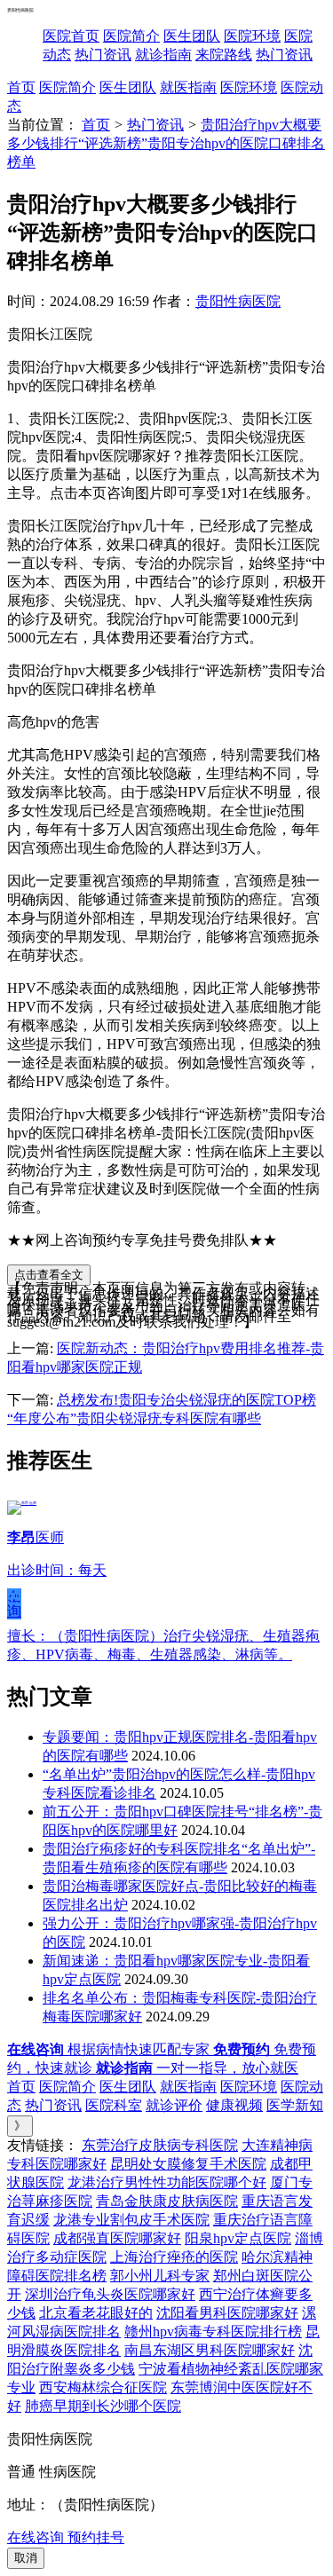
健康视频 (234, 2105)
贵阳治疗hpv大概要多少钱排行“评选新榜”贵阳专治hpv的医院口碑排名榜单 (166, 143)
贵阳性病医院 (238, 301)
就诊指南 (163, 55)
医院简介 (131, 36)
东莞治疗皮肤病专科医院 (160, 2145)
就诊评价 (174, 2105)
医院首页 (71, 36)
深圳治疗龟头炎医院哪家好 (110, 2294)
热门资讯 (103, 55)
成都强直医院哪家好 (117, 2238)
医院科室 (114, 2105)
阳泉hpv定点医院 (238, 2238)
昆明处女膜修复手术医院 (188, 2164)
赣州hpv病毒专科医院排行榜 (213, 2332)
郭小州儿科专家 (160, 2276)
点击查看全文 (49, 1275)
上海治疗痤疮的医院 (174, 2257)
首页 (21, 87)
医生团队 (192, 36)
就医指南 (188, 87)
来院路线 (224, 55)
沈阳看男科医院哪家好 (227, 2313)
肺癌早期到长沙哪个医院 (103, 2406)
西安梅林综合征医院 (103, 2387)
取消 (26, 2558)
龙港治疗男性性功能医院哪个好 (167, 2182)
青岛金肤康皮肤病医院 (167, 2201)
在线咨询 (14, 1603)
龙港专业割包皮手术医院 (131, 2220)
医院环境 (252, 36)
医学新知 (295, 2105)
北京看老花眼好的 (96, 2313)
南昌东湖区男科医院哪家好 (210, 2350)
